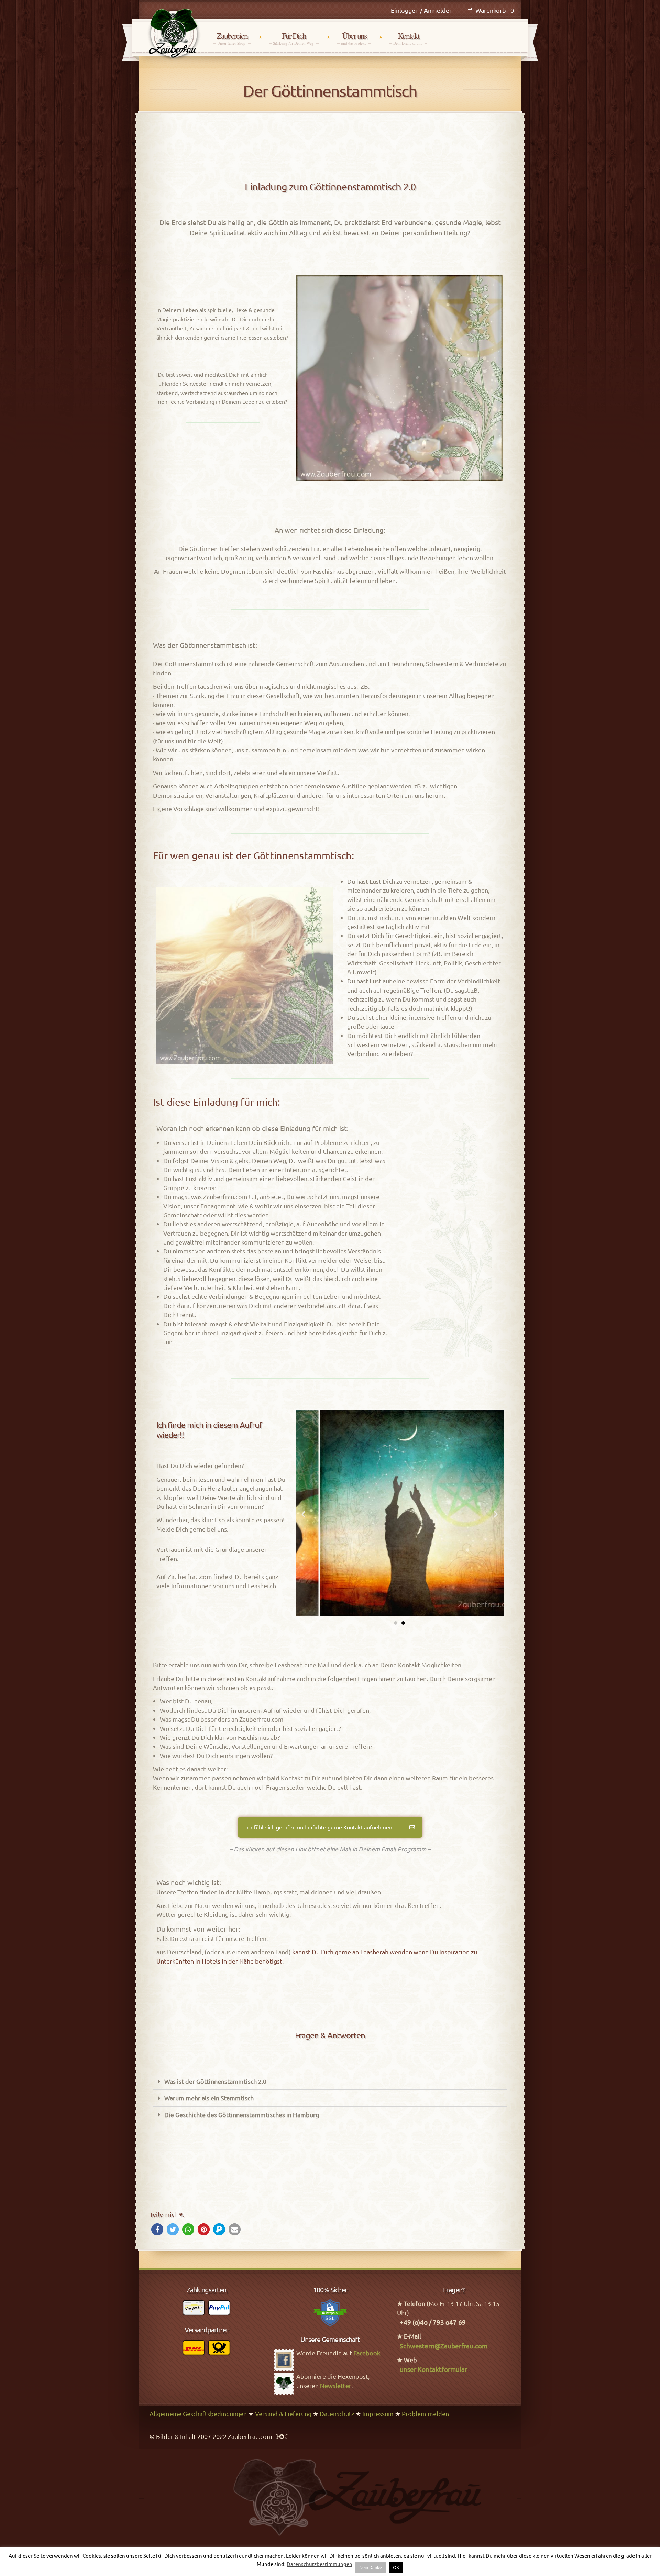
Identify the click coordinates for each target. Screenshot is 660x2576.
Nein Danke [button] (371, 2567)
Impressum (378, 2414)
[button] (396, 1623)
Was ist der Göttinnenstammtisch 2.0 (215, 2081)
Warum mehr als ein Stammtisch (209, 2098)
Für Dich (294, 38)
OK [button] (396, 2567)
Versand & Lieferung (283, 2414)
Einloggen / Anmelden (422, 10)
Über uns (354, 38)
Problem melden (425, 2414)
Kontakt (408, 38)
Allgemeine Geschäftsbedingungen (198, 2414)
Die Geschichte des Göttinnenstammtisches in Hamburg (242, 2115)
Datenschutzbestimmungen (320, 2564)
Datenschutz (337, 2414)
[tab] (330, 2082)
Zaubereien (232, 38)
